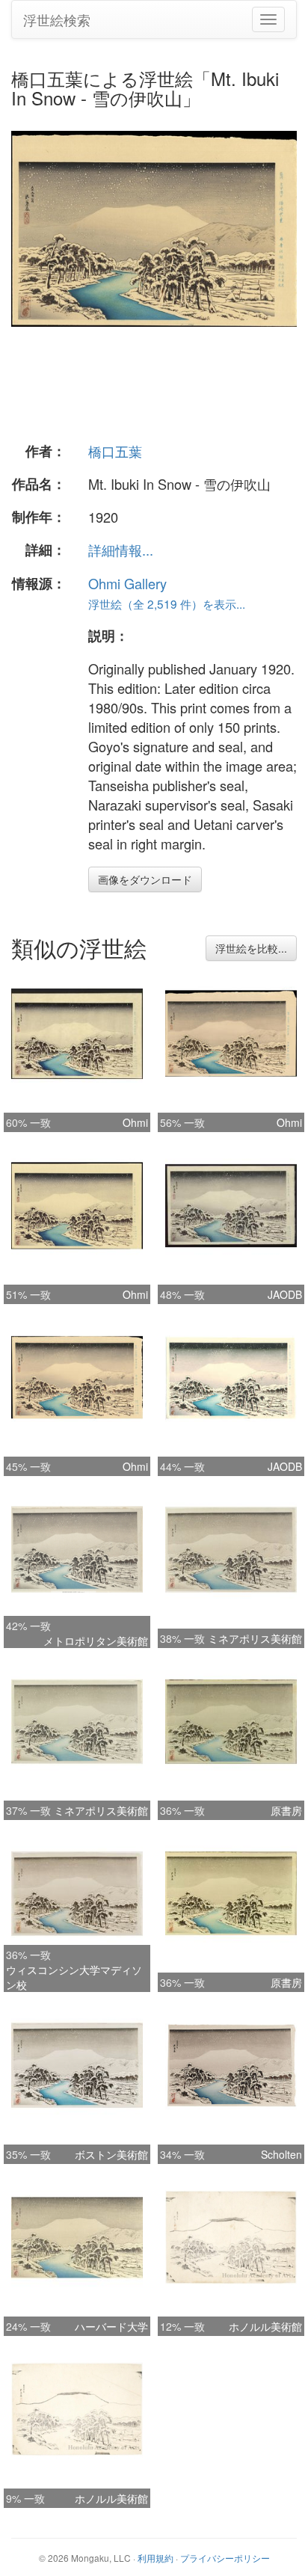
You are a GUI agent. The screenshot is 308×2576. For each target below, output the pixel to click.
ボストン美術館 (111, 2154)
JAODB (285, 1294)
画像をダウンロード (145, 879)
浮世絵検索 (57, 19)
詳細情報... (121, 550)
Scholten (281, 2154)
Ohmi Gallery (127, 583)
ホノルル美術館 (265, 2326)
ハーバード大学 (111, 2326)
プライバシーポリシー (225, 2558)
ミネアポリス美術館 (255, 1638)
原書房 (286, 1810)
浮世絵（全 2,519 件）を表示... (167, 603)
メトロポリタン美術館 (96, 1641)
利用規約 (155, 2558)
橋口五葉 (115, 451)
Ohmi (135, 1122)
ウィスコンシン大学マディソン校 (74, 1977)
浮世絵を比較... (251, 948)
